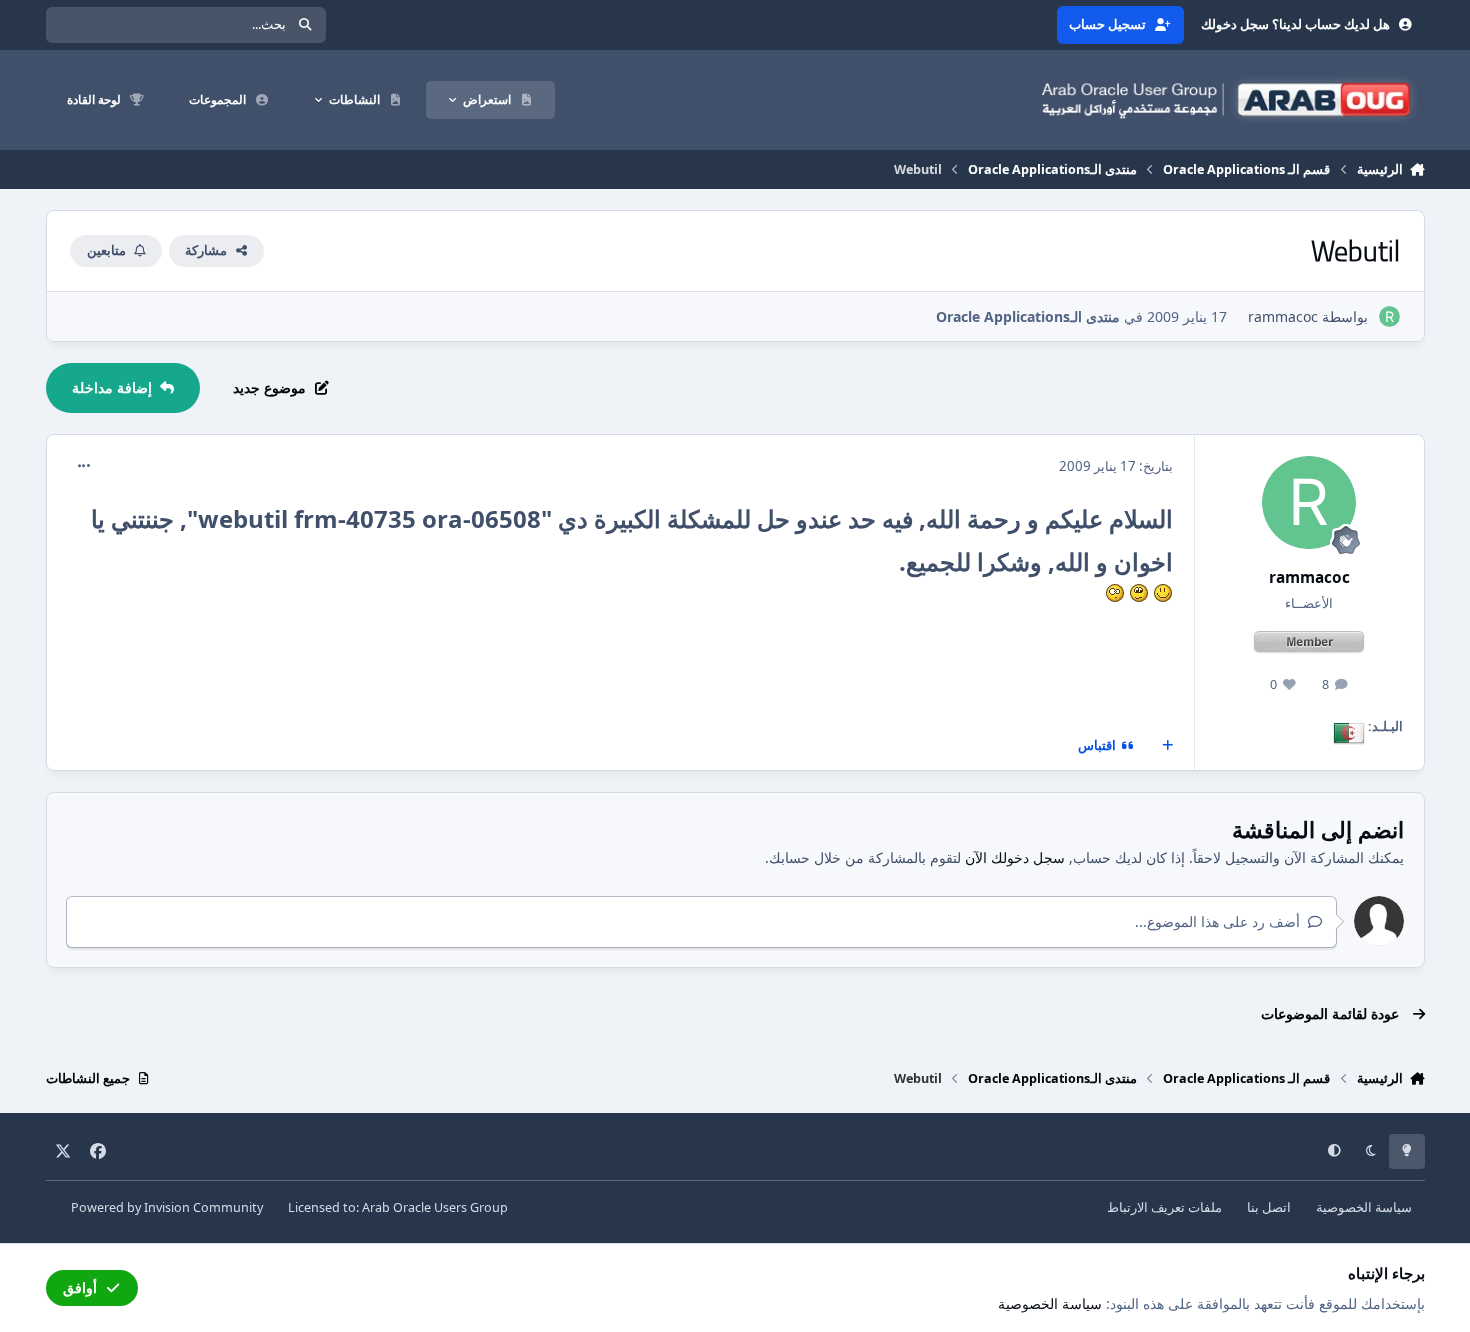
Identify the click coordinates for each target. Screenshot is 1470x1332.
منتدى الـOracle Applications (1028, 316)
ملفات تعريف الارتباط (1164, 1207)
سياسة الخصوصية (1364, 1207)
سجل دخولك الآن (1015, 857)
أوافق (80, 1287)
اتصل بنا (1269, 1207)
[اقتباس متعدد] (1167, 746)
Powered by (167, 1207)
